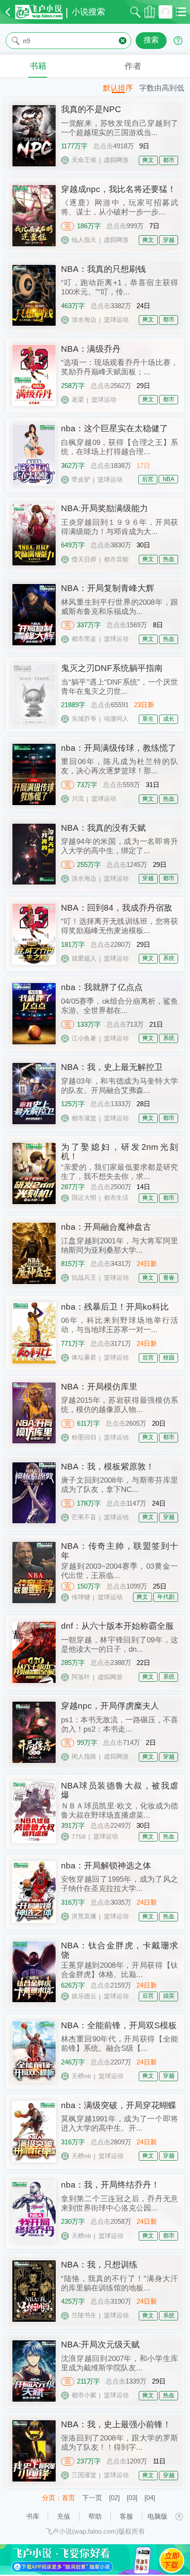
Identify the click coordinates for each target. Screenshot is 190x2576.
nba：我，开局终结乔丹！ (110, 2185)
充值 (64, 2516)
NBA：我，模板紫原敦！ (108, 1467)
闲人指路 (84, 1756)
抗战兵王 (84, 1277)
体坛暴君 (84, 1357)
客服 (126, 2516)
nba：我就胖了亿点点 (102, 987)
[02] (114, 2498)
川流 (78, 798)
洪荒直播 (84, 1916)
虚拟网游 (116, 160)
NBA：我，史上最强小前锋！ (116, 2424)
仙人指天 (84, 240)
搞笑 (169, 1996)
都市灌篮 (84, 1118)
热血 (169, 559)
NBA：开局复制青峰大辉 (108, 588)
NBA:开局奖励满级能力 (104, 508)
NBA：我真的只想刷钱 (103, 269)
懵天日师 (84, 559)
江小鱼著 (84, 1038)
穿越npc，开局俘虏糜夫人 (110, 1706)
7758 (79, 1837)
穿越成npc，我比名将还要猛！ (118, 189)
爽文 (148, 160)
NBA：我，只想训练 (99, 2265)
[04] (150, 2498)
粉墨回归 (84, 1437)
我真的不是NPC (91, 109)
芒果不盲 (84, 1517)
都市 (169, 160)
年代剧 (166, 1597)
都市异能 (116, 559)
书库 (33, 2516)
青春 (169, 1278)
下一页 (92, 2498)
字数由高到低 (162, 88)
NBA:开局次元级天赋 (100, 2344)
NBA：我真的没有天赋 (103, 828)
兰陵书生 (84, 2315)
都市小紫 (84, 2395)
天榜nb (81, 2076)
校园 (169, 1358)
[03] (132, 2498)
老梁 (78, 399)
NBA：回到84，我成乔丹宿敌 (117, 908)
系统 (169, 958)
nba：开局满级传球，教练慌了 (119, 748)
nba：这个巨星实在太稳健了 (114, 428)
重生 (148, 719)
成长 (169, 719)
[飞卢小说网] (39, 12)
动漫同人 (116, 719)
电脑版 (158, 2516)
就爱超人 (84, 958)
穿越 (169, 240)
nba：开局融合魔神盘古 (106, 1227)
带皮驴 (81, 479)
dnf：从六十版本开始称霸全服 (117, 1626)
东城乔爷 (84, 719)
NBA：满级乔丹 (91, 349)
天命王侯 (84, 160)
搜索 (151, 40)
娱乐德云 (84, 1996)
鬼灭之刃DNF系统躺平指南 (112, 668)
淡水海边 (84, 320)
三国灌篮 (84, 2475)
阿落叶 (81, 1677)
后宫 (148, 479)
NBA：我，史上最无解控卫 (112, 1067)
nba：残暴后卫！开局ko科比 (115, 1307)
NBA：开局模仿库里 (99, 1387)
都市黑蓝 (84, 639)
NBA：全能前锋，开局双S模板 (119, 2025)
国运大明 (84, 1198)
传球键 (81, 1597)
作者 (133, 66)
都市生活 (116, 1198)
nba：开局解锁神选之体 (106, 1866)
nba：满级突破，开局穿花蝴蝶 (119, 2105)
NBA (169, 479)
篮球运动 (116, 320)
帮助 (95, 2516)
